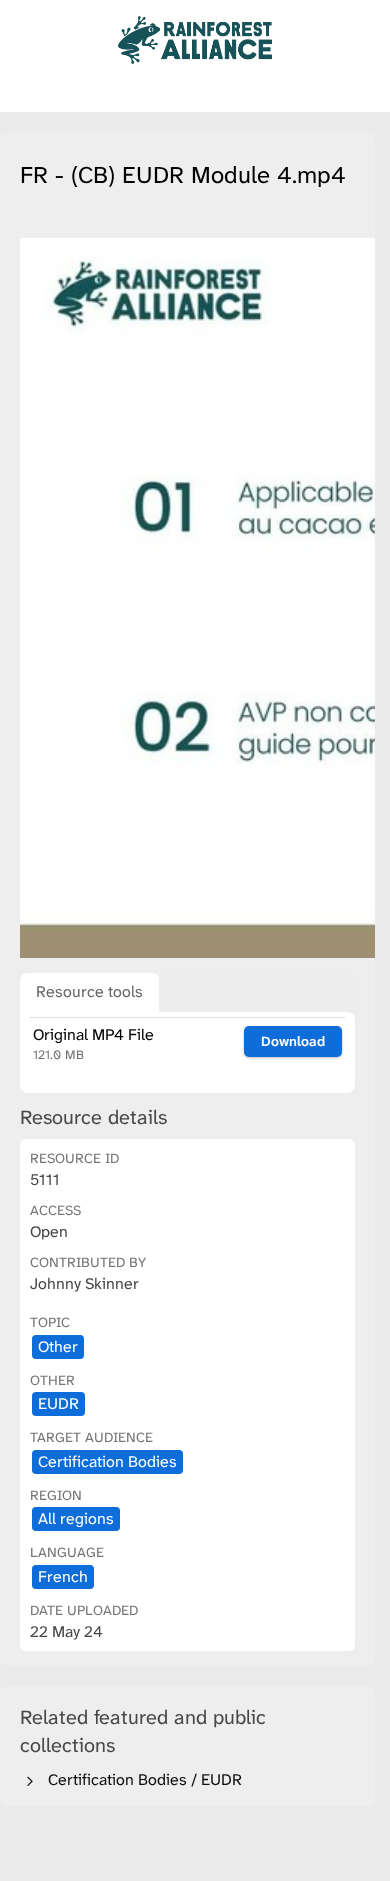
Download (293, 1041)
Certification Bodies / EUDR (141, 1779)
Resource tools (89, 991)
